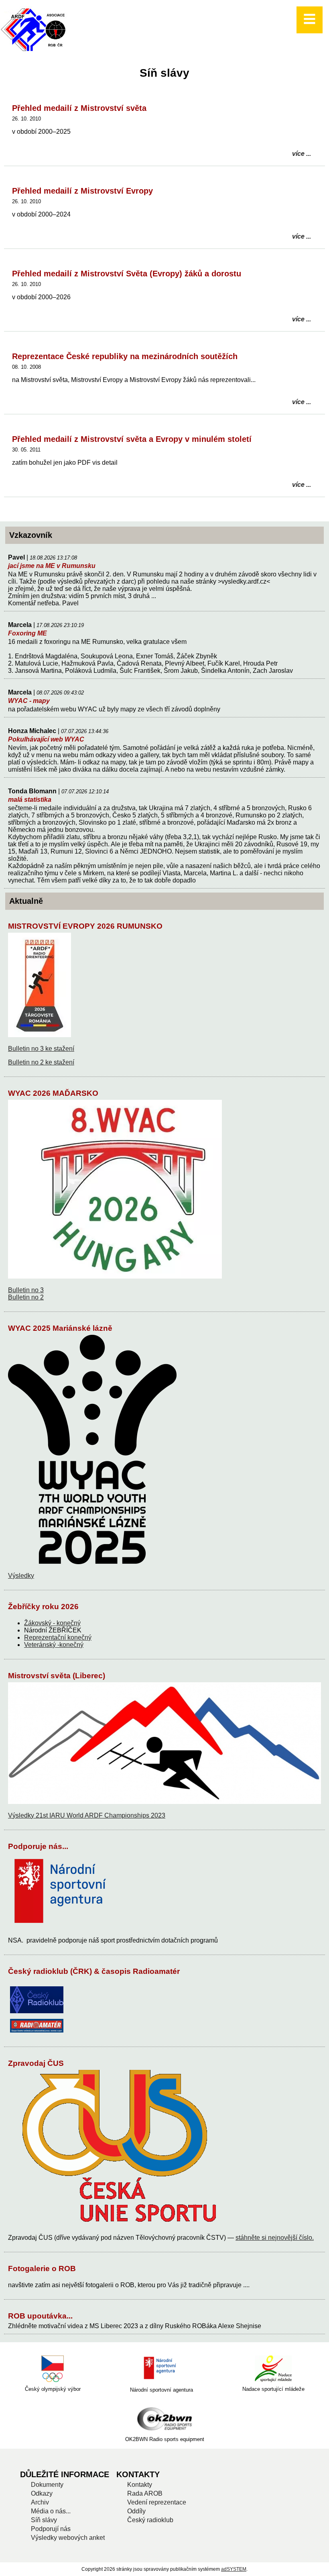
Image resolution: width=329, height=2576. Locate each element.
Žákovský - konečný (52, 1623)
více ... (302, 154)
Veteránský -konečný (54, 1645)
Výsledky (21, 1576)
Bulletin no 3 (26, 1290)
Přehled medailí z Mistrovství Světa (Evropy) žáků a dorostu (127, 274)
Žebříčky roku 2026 (43, 1607)
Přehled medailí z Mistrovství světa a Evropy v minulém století (132, 439)
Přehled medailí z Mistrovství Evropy (82, 191)
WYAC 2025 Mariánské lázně (60, 1328)
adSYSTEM (234, 2569)
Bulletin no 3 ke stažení (41, 1049)
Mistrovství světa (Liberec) (57, 1676)
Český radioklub (150, 2520)
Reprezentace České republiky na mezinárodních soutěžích (125, 356)
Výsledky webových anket (68, 2538)
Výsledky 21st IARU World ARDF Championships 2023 (87, 1815)
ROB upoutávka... (40, 2316)
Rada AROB (145, 2493)
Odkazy (42, 2493)
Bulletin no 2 (26, 1297)
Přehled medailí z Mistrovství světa (79, 108)
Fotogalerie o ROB (42, 2269)
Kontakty (140, 2485)
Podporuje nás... (38, 1846)
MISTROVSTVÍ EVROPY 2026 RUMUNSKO (85, 926)
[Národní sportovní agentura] (161, 2369)
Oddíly (136, 2511)
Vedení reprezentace (157, 2502)
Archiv (40, 2502)
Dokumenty (47, 2485)
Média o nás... (51, 2511)
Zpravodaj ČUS (36, 2063)
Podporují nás (51, 2529)
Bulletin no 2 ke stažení (41, 1062)
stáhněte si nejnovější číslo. (275, 2238)
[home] (35, 51)
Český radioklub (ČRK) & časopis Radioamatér (94, 1971)
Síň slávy (44, 2520)
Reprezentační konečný (58, 1637)
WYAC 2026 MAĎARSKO (53, 1093)
